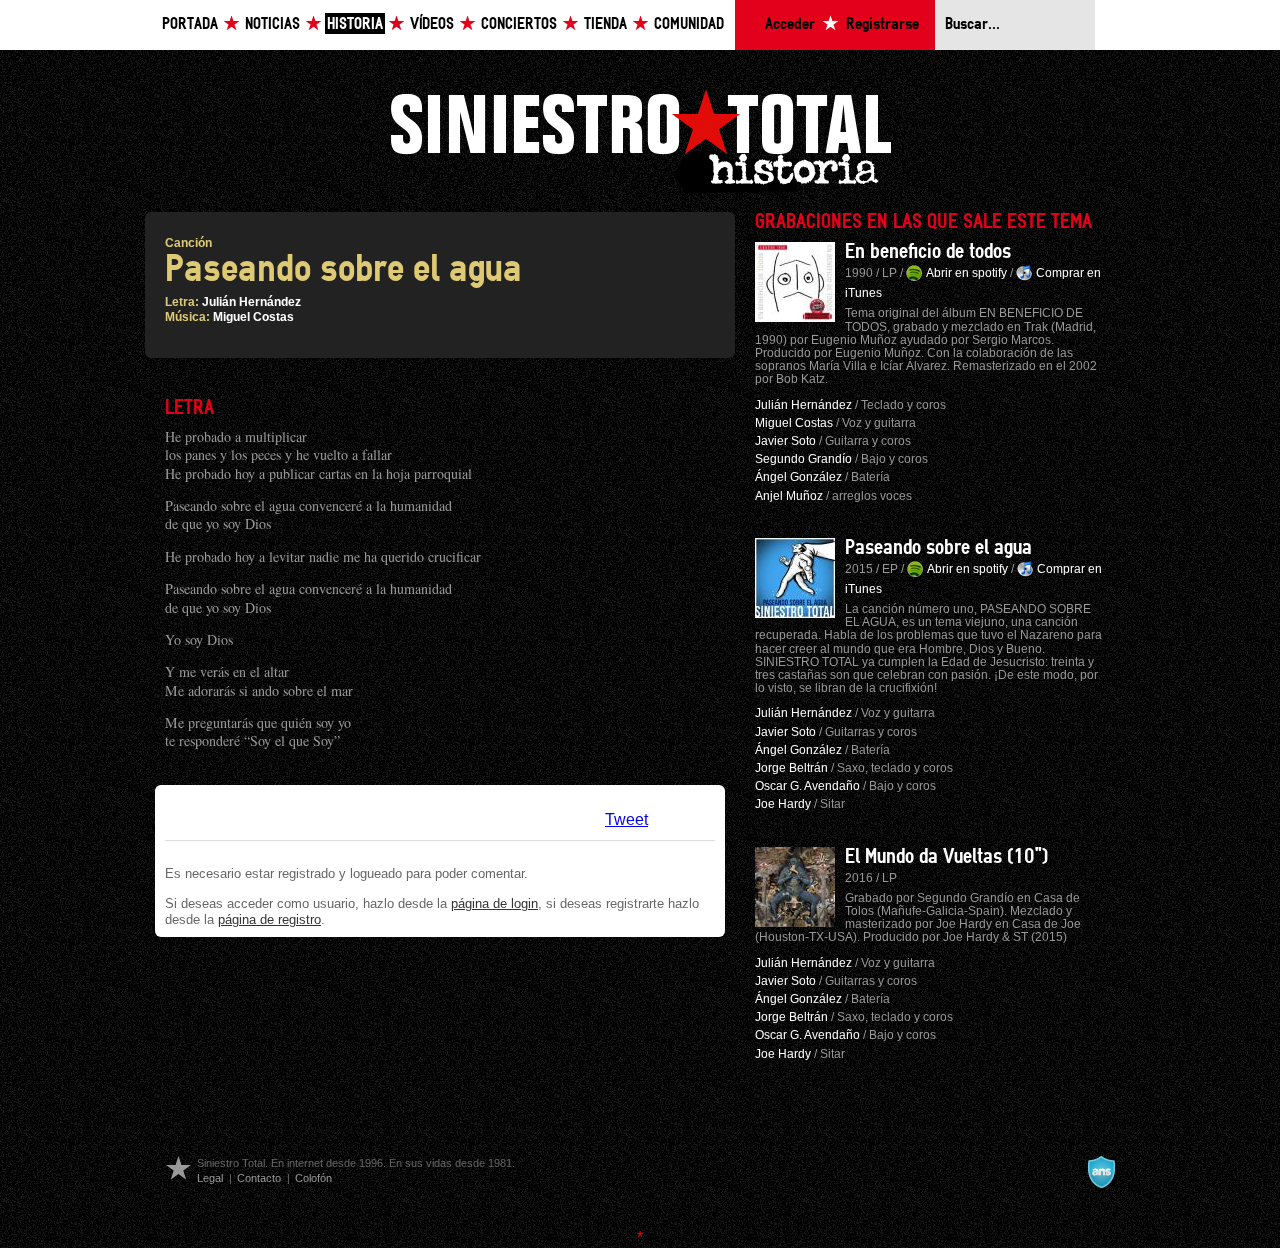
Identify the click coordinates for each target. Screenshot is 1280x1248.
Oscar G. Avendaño (807, 786)
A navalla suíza (1101, 1172)
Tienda (605, 24)
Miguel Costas (253, 317)
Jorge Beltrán (791, 768)
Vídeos (432, 24)
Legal (210, 1178)
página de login (494, 903)
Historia (355, 24)
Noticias (272, 24)
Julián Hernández (251, 302)
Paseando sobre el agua (938, 548)
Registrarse (882, 24)
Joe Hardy (783, 804)
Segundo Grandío (803, 459)
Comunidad (689, 24)
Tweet (626, 819)
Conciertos (519, 24)
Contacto (259, 1178)
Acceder (790, 24)
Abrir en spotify (966, 273)
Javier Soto (785, 441)
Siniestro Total (640, 138)
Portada (190, 24)
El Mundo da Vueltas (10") (946, 857)
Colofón (313, 1178)
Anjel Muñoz (789, 496)
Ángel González (798, 477)
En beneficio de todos (928, 252)
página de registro (269, 919)
